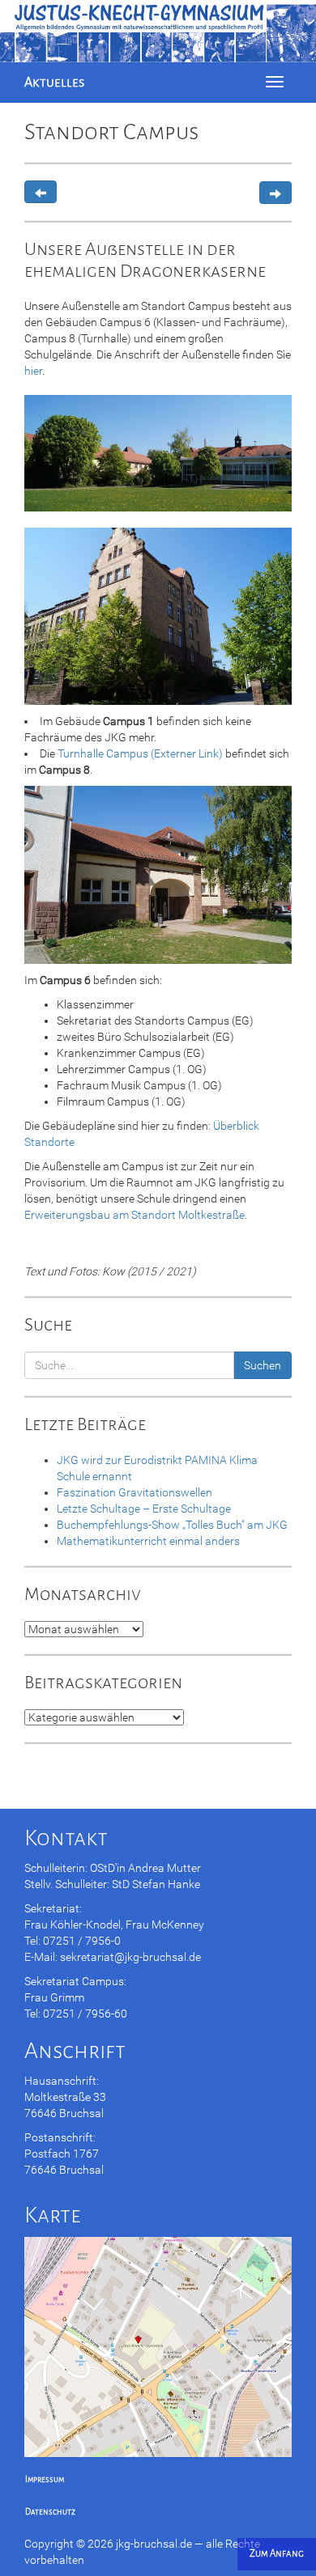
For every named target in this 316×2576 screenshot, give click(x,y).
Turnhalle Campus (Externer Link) (140, 753)
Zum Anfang (277, 2554)
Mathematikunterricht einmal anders (148, 1541)
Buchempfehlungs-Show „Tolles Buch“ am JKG (172, 1525)
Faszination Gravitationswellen (135, 1492)
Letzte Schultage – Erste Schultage (144, 1509)
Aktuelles (54, 82)
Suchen (263, 1365)
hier (33, 371)
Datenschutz (50, 2512)
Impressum (45, 2479)
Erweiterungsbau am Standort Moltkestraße (135, 1215)
